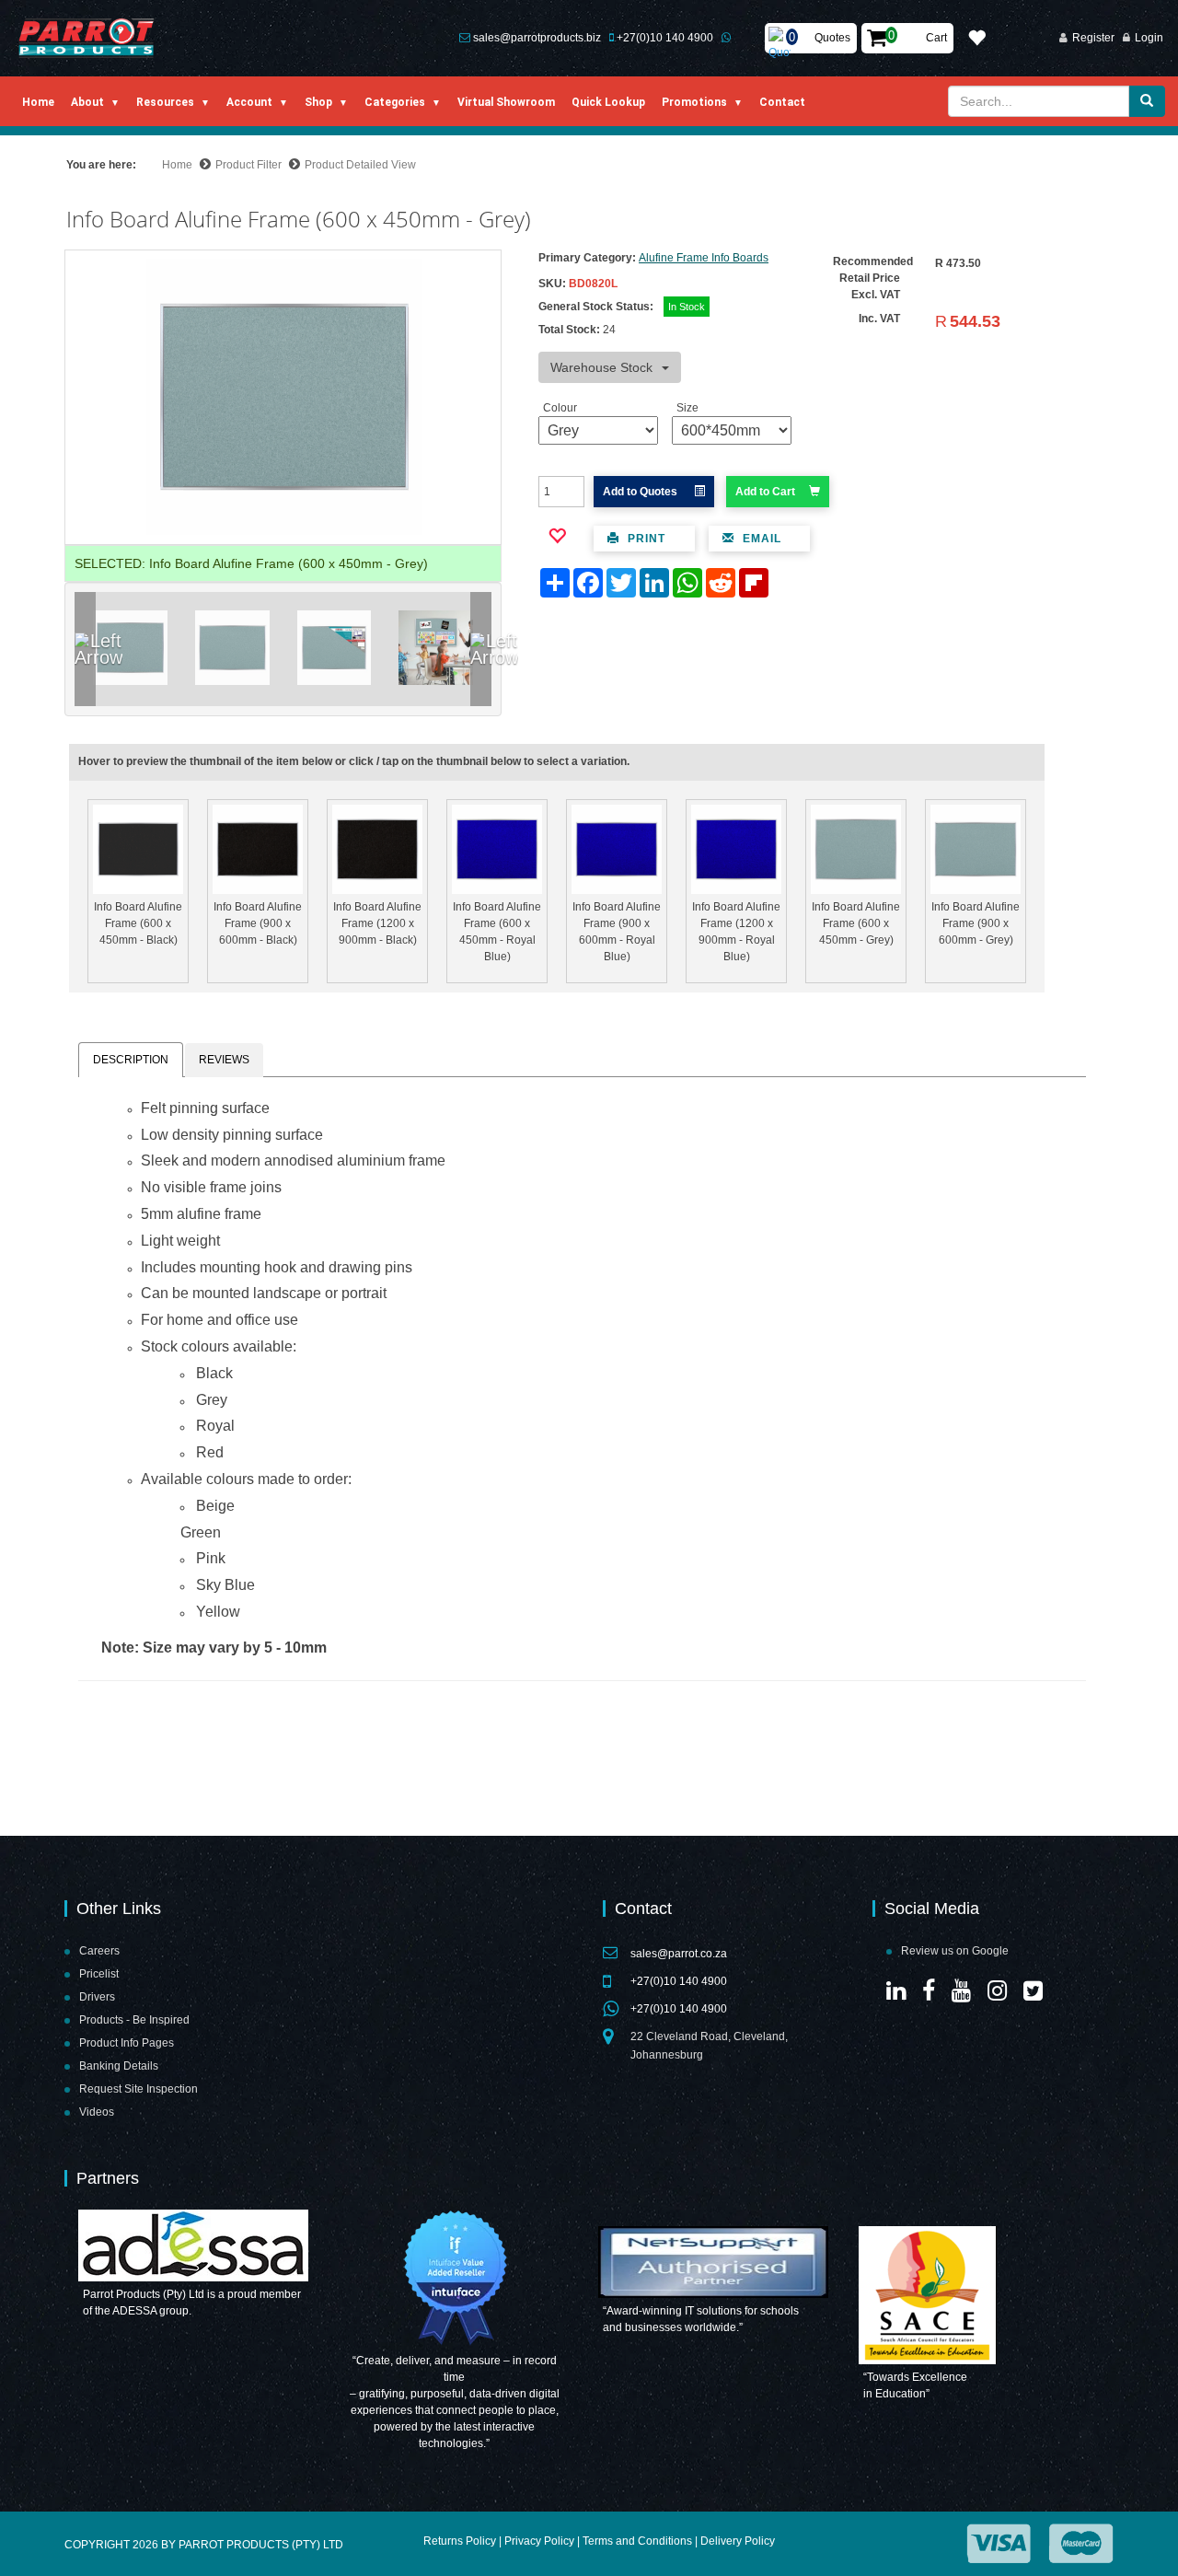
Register (1093, 38)
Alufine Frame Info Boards (704, 258)
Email (760, 539)
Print (645, 539)
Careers (99, 1951)
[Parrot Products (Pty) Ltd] (87, 38)
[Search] (1147, 101)
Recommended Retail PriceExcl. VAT (873, 278)
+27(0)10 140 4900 (665, 38)
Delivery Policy (738, 2541)
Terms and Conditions (637, 2541)
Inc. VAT (879, 319)
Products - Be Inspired (134, 2020)
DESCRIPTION (131, 1060)
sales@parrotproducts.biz (537, 38)
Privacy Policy (539, 2541)
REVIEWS (224, 1060)
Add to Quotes (641, 492)
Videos (97, 2112)
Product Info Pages (127, 2043)
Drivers (97, 1997)
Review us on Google (955, 1951)
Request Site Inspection (139, 2089)
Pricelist (99, 1974)
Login (1149, 38)
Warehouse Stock (601, 367)
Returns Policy (460, 2541)
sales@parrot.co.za (679, 1954)
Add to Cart (765, 492)
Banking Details (119, 2066)
